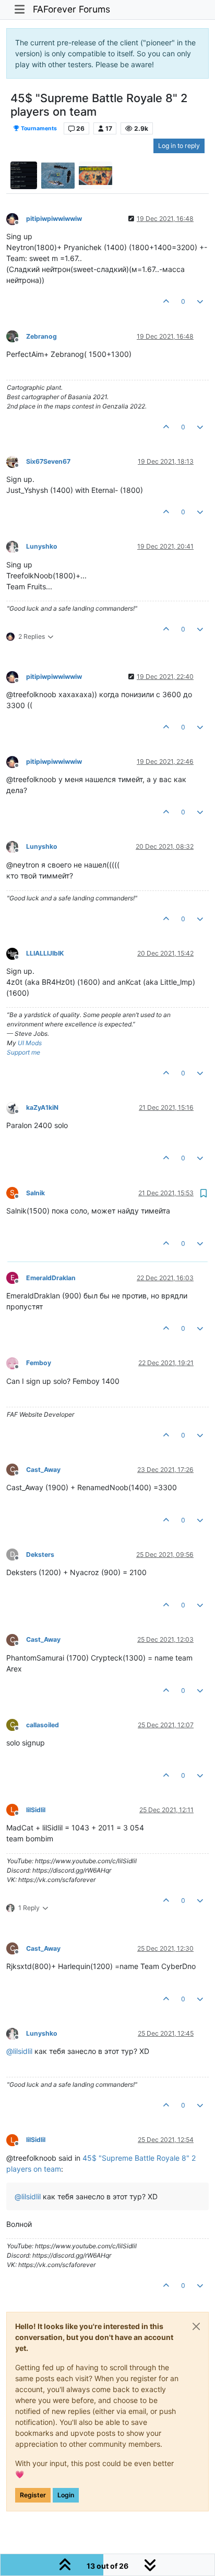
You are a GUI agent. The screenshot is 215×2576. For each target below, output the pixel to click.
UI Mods (30, 1043)
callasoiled (43, 1725)
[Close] (196, 2326)
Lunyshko (42, 546)
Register (33, 2495)
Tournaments (38, 128)
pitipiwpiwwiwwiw (54, 219)
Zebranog (41, 336)
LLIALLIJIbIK (45, 953)
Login (66, 2495)
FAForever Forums (71, 9)
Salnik (35, 1193)
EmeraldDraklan (51, 1278)
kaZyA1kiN (42, 1107)
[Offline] (16, 218)
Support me (23, 1052)
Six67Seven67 (48, 461)
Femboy (39, 1363)
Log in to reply (179, 146)
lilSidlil (36, 1810)
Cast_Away (43, 1470)
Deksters (40, 1555)
